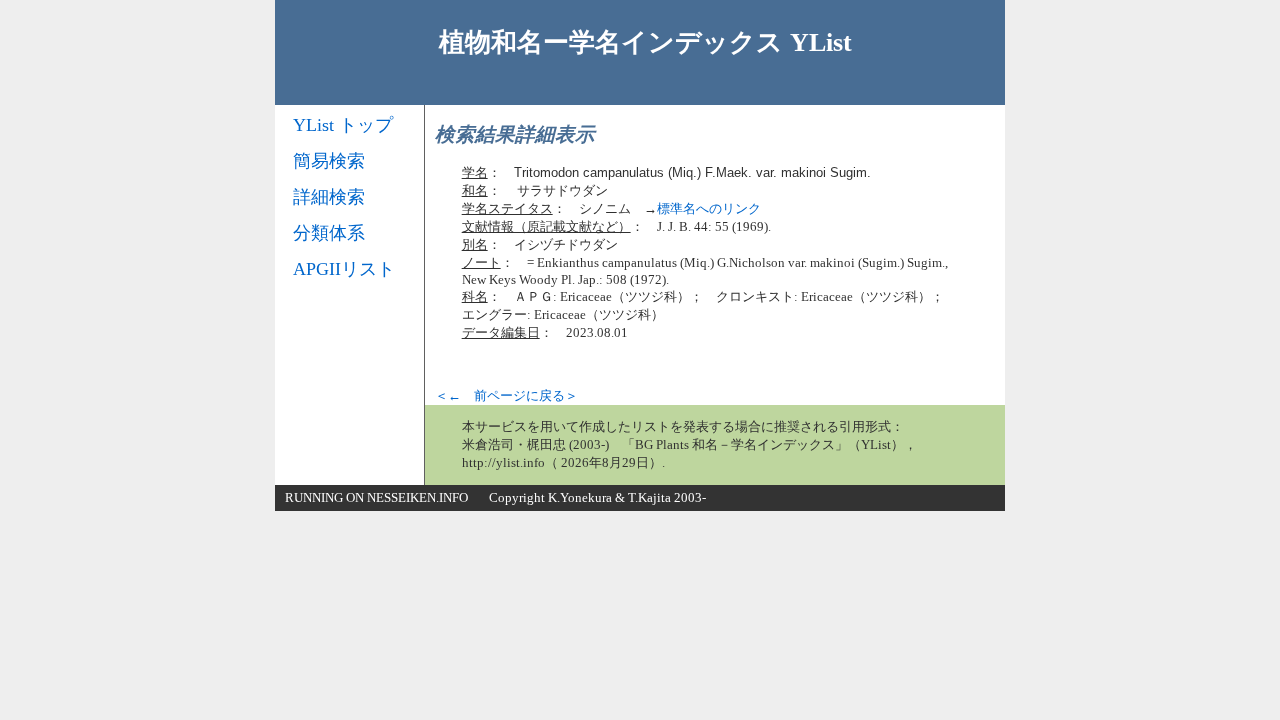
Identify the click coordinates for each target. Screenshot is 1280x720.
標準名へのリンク (709, 208)
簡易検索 (329, 161)
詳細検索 (329, 197)
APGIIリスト (344, 269)
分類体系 (329, 233)
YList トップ (343, 125)
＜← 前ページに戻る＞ (506, 395)
